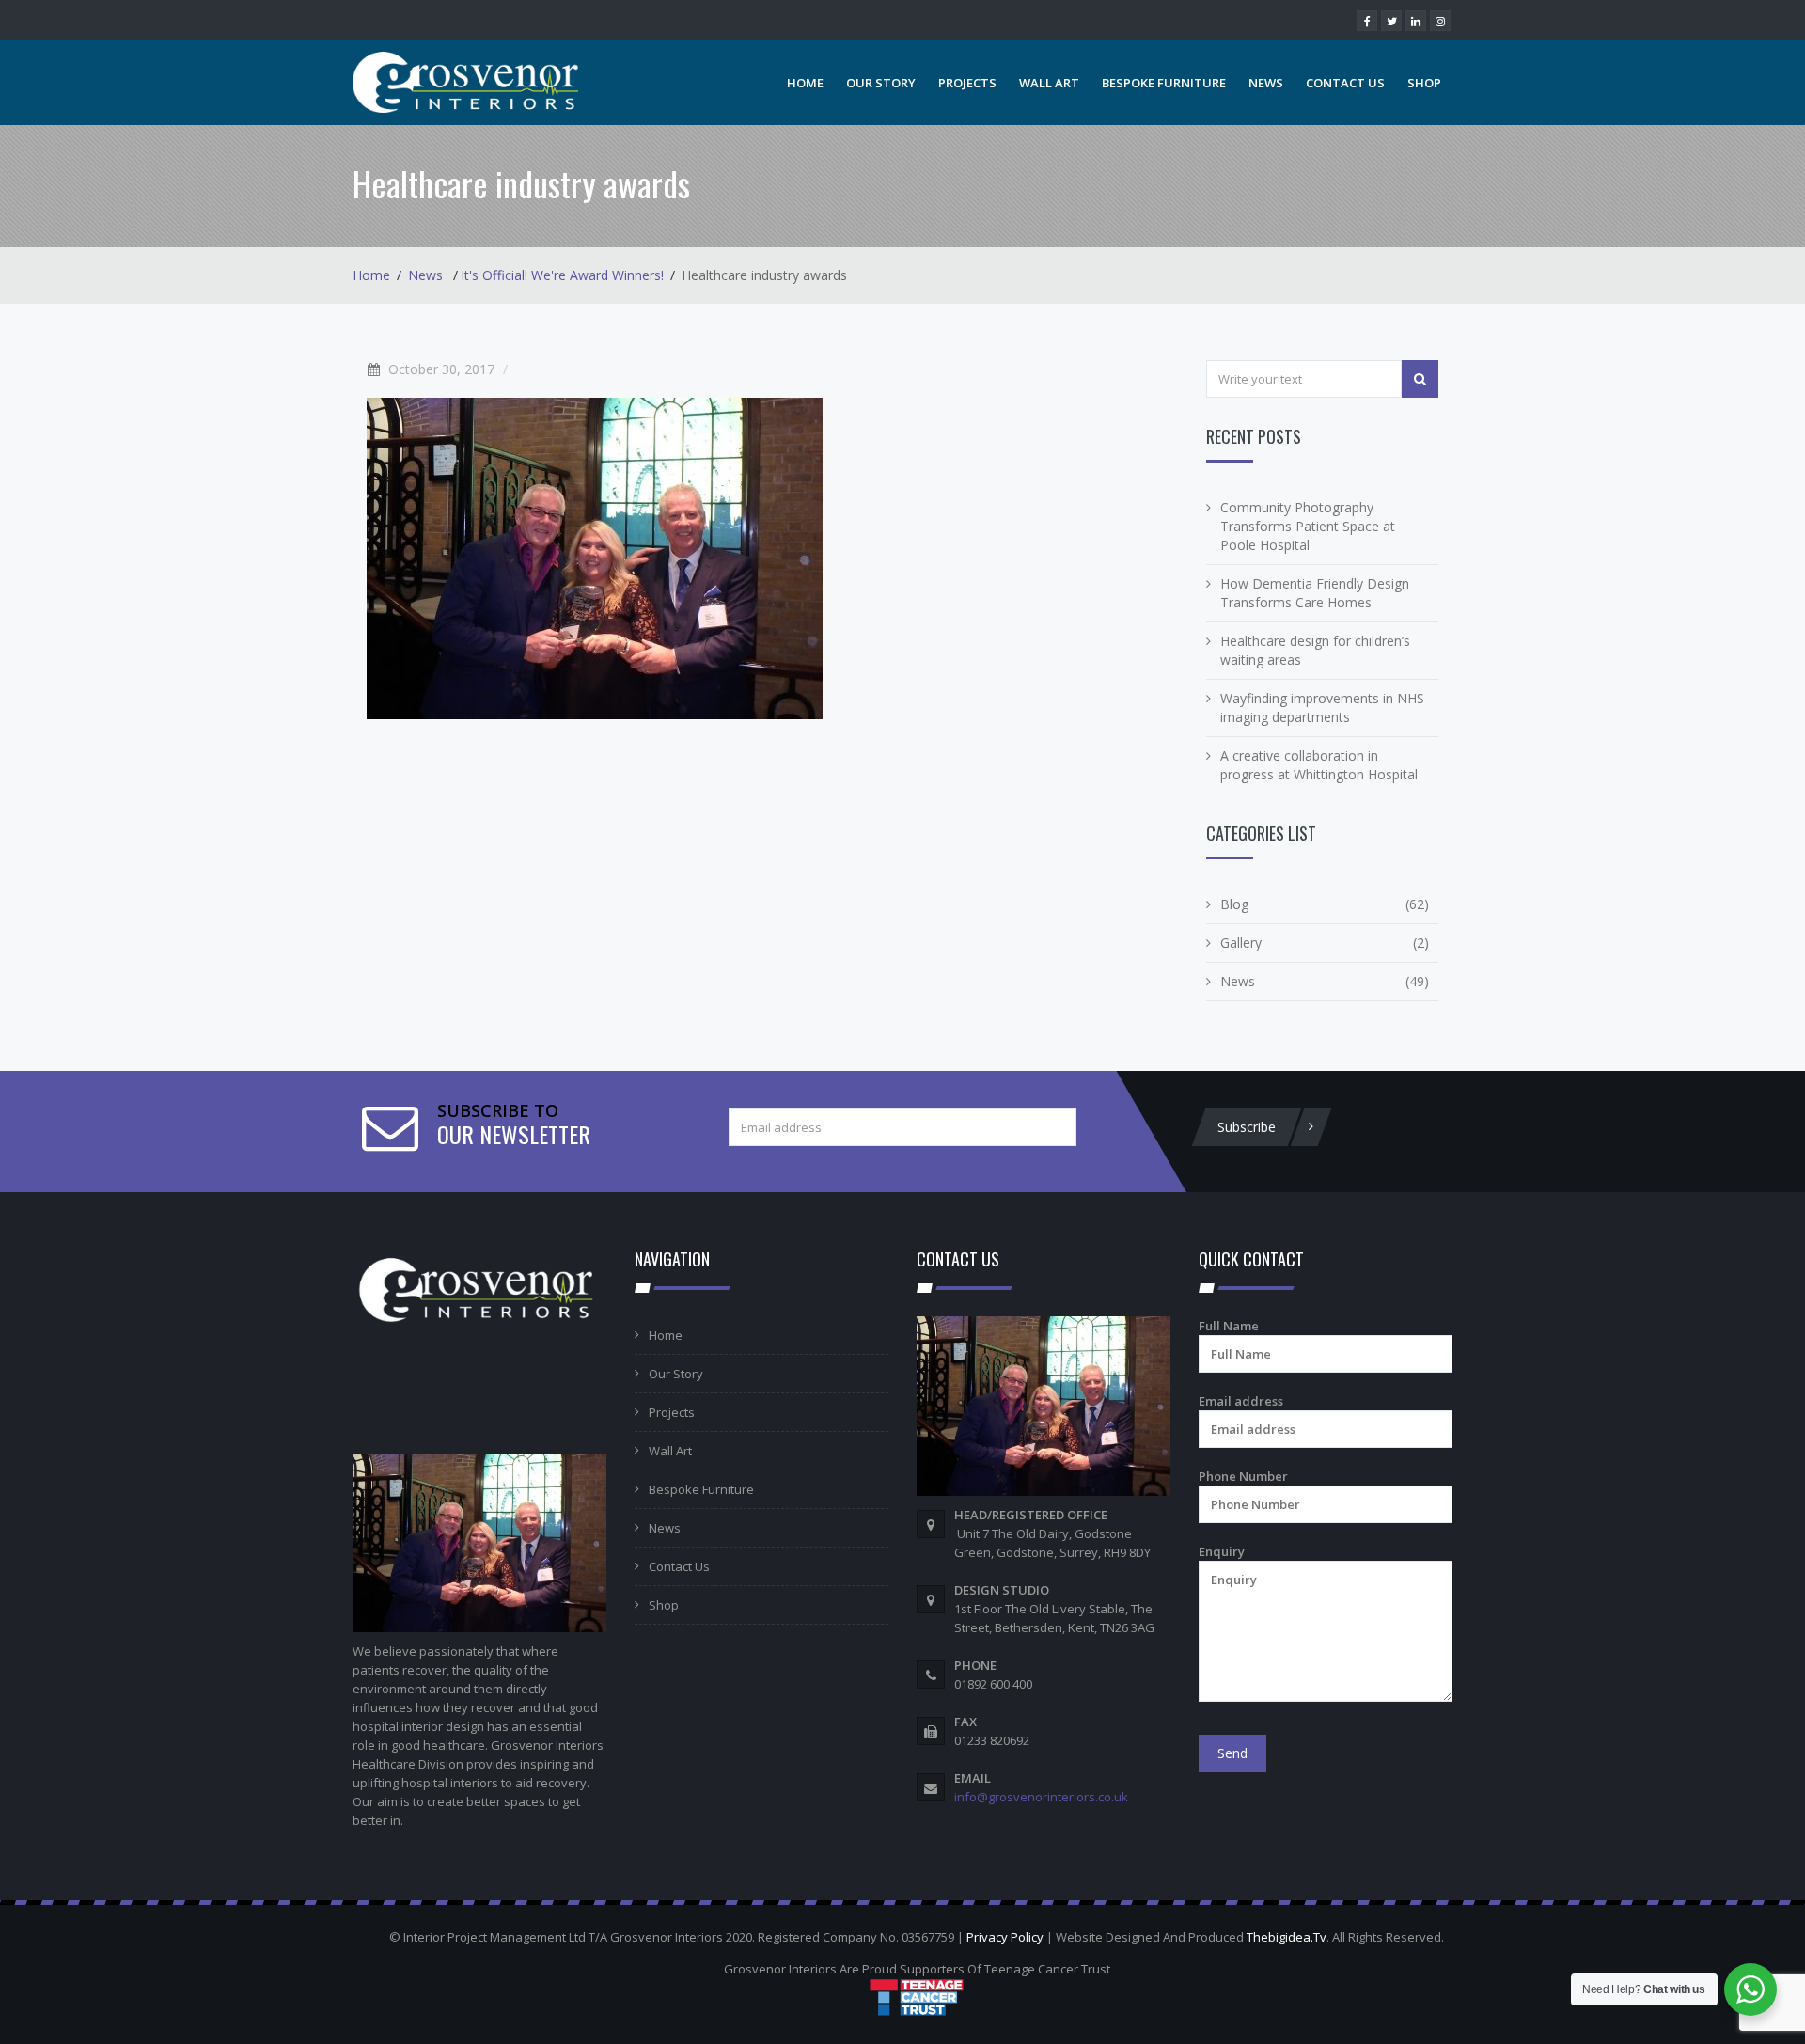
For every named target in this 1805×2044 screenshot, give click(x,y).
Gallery (1241, 943)
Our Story (881, 83)
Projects (967, 83)
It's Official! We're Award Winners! (562, 275)
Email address (1241, 1401)
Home (805, 83)
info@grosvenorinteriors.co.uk (1041, 1797)
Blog (1234, 904)
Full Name (1229, 1326)
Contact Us (1345, 83)
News (1266, 83)
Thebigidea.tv (1287, 1937)
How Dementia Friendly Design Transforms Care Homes (1315, 593)
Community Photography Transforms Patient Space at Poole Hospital (1308, 526)
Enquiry (1222, 1551)
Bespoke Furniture (1164, 83)
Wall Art (1049, 83)
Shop (1424, 83)
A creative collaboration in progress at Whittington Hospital (1319, 765)
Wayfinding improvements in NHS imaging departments (1322, 708)
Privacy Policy (1005, 1937)
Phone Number (1243, 1476)
